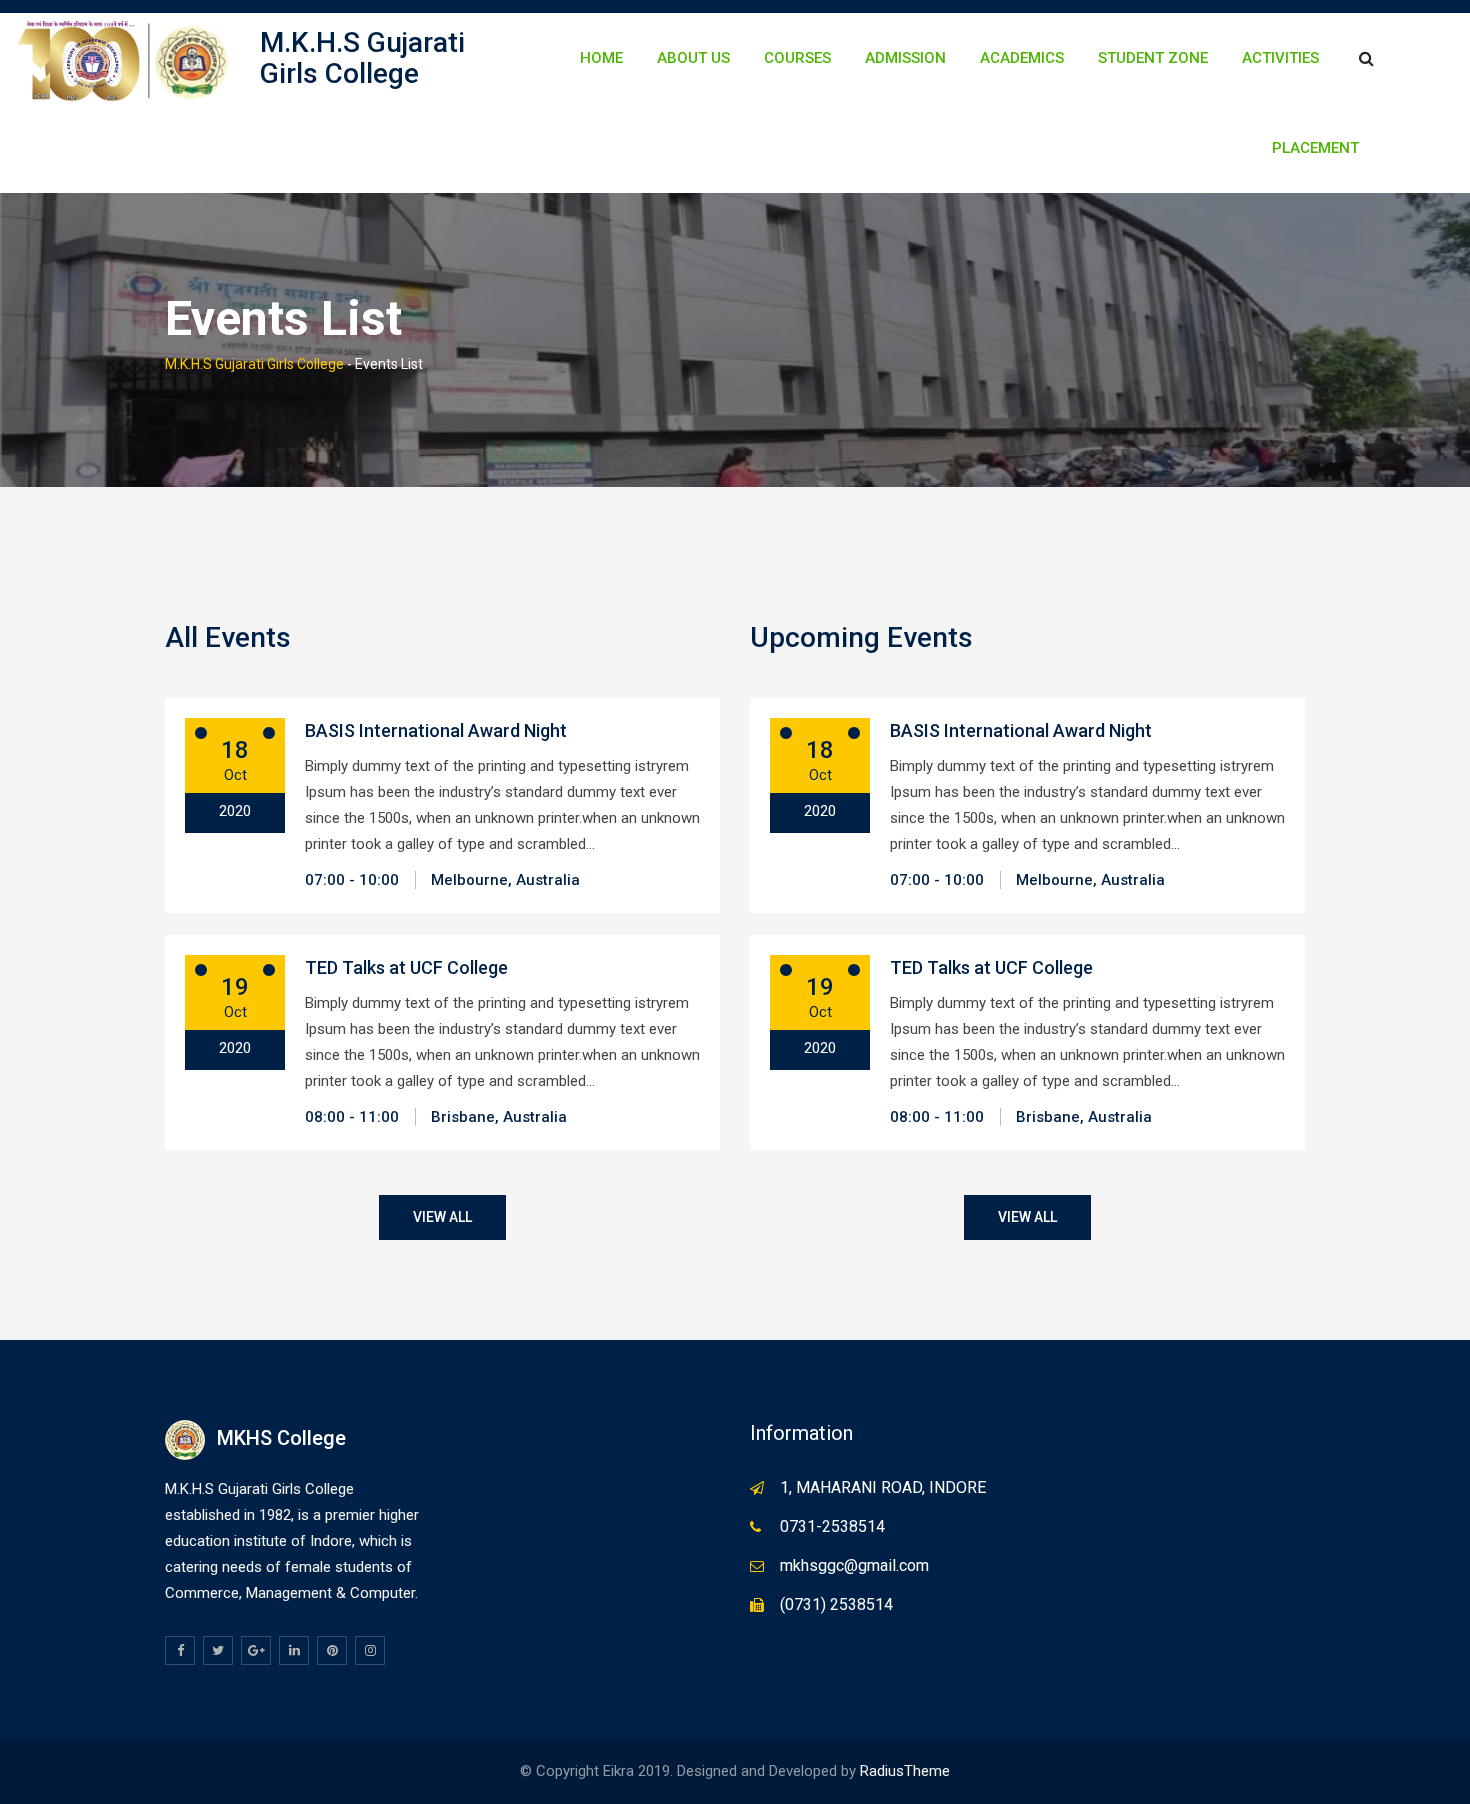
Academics (1022, 58)
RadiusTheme (905, 1771)
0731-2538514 (832, 1526)
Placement (1315, 148)
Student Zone (1153, 58)
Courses (797, 58)
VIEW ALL (442, 1217)
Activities (1280, 58)
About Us (693, 58)
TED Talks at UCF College (406, 967)
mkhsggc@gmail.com (854, 1565)
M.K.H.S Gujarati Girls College (362, 58)
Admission (905, 58)
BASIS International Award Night (436, 730)
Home (601, 58)
